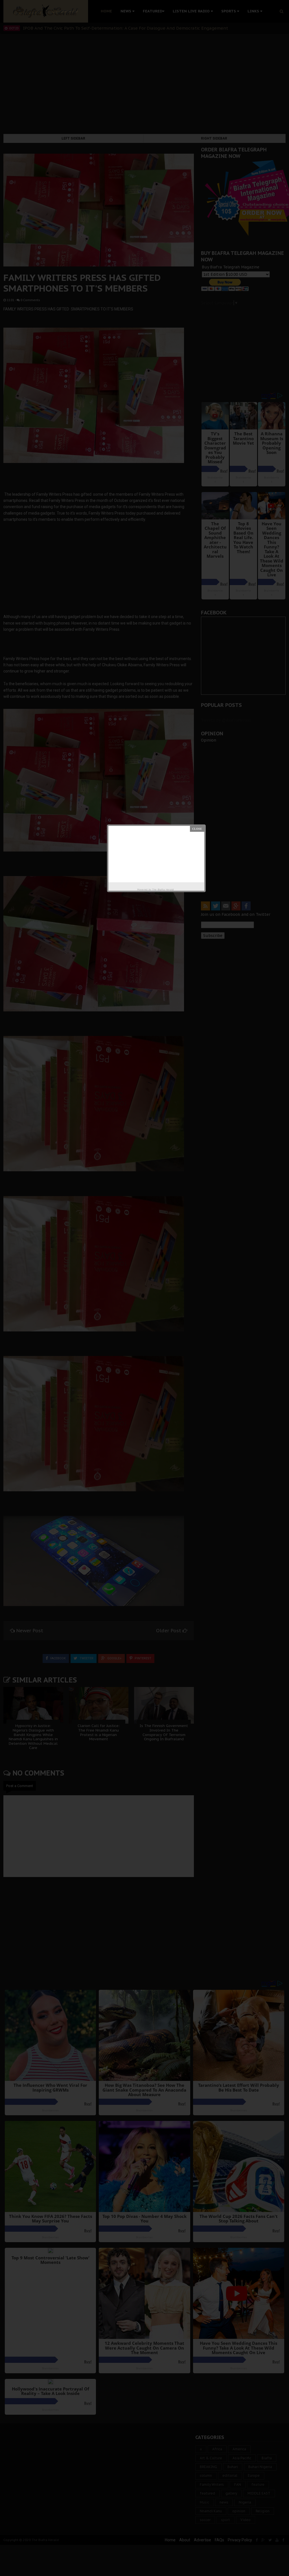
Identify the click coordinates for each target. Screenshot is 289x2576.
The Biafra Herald (163, 889)
